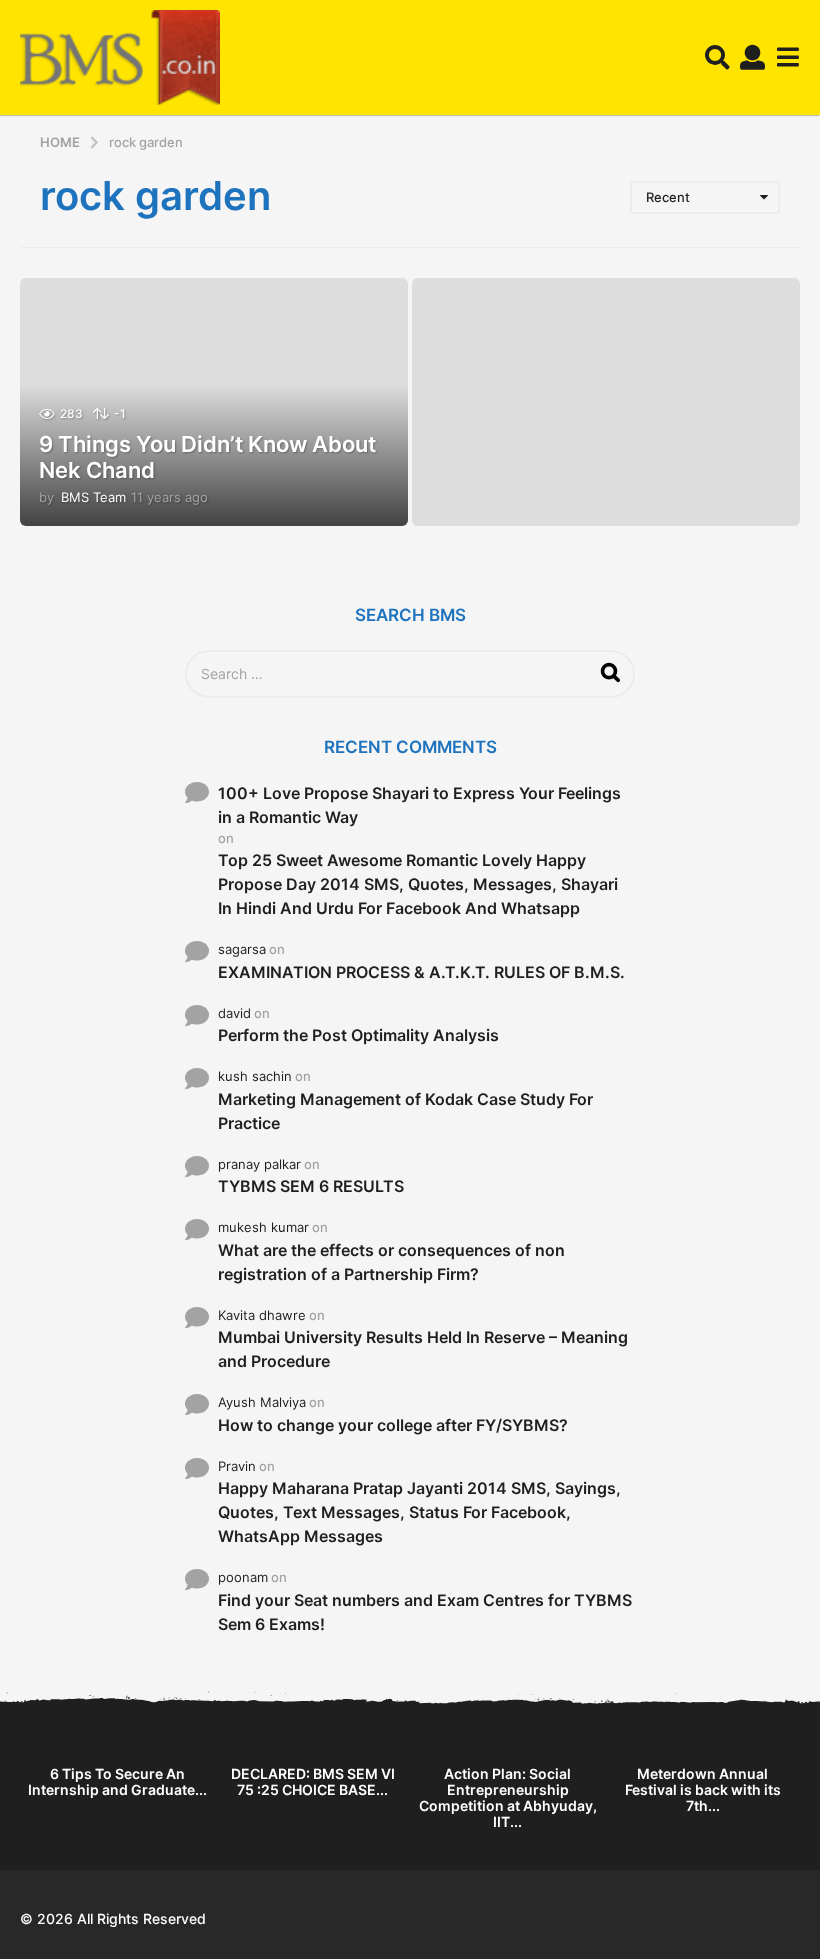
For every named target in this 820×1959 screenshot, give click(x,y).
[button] (717, 58)
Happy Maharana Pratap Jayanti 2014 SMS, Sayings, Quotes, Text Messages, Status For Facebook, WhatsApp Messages (419, 1512)
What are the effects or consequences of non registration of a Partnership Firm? (391, 1262)
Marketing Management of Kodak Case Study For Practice (405, 1111)
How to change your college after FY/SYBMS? (393, 1425)
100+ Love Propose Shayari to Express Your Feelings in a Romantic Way (419, 805)
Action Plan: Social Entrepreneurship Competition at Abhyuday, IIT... (508, 1797)
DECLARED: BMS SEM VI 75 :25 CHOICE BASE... (313, 1781)
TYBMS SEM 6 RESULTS (311, 1186)
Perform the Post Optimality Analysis (358, 1035)
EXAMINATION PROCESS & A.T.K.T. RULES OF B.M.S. (421, 972)
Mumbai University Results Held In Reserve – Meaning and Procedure (423, 1349)
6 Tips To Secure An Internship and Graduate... (117, 1781)
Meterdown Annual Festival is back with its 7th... (703, 1789)
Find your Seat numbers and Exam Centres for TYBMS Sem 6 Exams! (425, 1612)
